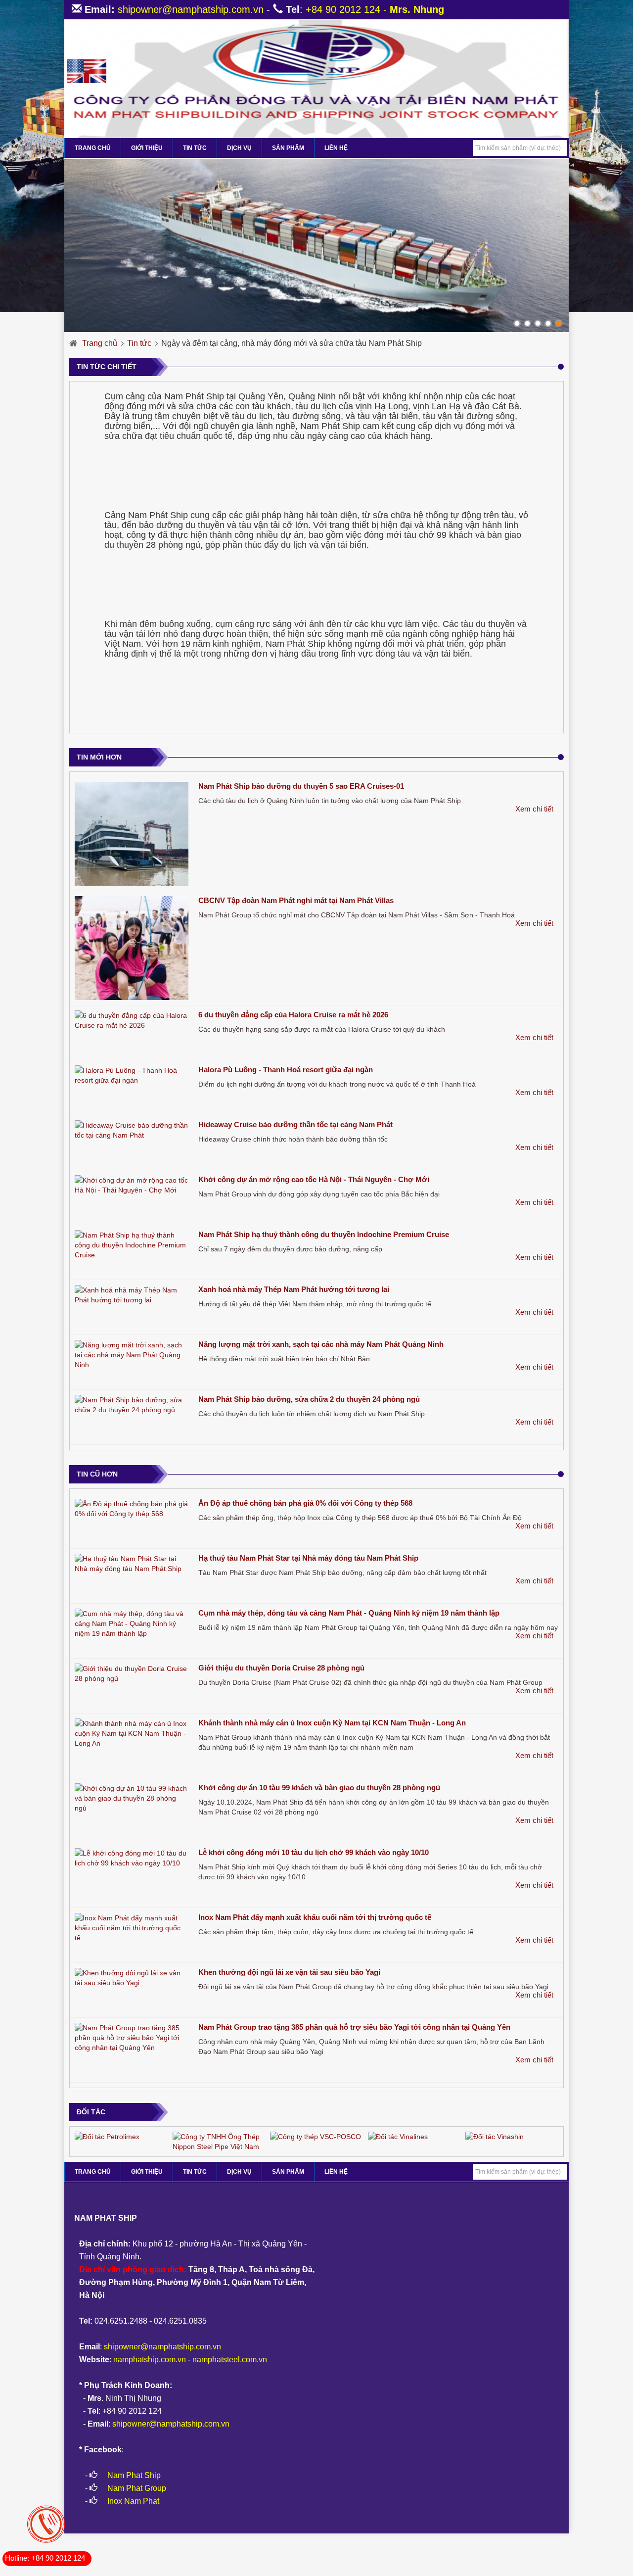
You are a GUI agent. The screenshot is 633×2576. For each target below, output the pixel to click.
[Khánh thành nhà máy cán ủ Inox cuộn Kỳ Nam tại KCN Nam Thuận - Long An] (132, 1733)
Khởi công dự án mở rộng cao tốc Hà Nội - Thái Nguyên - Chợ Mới (314, 1179)
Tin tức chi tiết (107, 367)
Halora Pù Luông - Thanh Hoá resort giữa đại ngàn (286, 1070)
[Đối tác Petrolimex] (107, 2136)
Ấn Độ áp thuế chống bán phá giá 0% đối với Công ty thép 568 (305, 1503)
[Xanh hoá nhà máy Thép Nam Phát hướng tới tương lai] (132, 1295)
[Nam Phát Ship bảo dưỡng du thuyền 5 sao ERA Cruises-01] (132, 834)
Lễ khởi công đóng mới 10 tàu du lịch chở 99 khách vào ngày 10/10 (314, 1852)
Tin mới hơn (99, 757)
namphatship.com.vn (150, 2360)
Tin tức (195, 148)
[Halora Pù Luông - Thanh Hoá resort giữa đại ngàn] (132, 1075)
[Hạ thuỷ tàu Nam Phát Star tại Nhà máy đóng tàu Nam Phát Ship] (132, 1564)
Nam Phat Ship (134, 2475)
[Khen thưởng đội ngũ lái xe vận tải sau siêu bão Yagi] (132, 1978)
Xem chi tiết (534, 809)
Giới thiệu (147, 148)
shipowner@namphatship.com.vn (191, 9)
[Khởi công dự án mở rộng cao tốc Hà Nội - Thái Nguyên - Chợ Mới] (132, 1185)
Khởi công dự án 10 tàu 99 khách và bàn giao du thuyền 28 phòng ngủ (319, 1788)
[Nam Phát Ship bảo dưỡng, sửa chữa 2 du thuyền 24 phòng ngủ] (132, 1405)
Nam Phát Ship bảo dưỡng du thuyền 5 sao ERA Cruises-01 (301, 786)
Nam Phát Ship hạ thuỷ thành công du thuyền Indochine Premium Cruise (324, 1234)
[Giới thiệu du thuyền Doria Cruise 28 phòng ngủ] (132, 1673)
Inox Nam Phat (133, 2501)
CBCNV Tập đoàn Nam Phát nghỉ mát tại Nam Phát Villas (296, 900)
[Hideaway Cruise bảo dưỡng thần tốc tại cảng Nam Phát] (132, 1130)
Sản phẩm (288, 148)
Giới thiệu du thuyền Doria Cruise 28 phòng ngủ (281, 1668)
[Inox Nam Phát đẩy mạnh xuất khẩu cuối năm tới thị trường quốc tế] (132, 1928)
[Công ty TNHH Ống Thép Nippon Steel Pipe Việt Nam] (219, 2141)
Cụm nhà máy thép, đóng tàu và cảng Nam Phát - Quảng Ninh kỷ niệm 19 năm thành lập (349, 1613)
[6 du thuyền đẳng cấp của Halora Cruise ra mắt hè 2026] (132, 1020)
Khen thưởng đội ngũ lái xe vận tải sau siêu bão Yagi (289, 1972)
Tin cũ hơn (97, 1474)
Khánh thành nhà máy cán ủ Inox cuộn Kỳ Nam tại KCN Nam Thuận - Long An (332, 1723)
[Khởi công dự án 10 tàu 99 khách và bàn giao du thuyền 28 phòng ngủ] (132, 1798)
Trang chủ (100, 343)
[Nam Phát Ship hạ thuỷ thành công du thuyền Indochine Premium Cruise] (132, 1245)
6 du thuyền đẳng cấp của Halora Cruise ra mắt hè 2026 (293, 1015)
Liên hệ (336, 148)
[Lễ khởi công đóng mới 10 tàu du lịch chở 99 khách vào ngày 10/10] (132, 1858)
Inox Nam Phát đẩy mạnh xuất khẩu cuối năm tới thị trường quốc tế (315, 1917)
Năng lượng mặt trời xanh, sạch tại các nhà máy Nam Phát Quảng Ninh (321, 1344)
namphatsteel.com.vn (230, 2360)
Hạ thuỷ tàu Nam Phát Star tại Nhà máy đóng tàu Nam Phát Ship (308, 1558)
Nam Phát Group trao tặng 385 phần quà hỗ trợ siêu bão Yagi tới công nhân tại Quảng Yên (354, 2027)
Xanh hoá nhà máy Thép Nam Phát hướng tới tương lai (294, 1289)
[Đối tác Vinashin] (495, 2136)
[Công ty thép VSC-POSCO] (316, 2136)
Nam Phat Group (137, 2488)
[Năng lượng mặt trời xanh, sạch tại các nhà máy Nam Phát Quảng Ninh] (132, 1355)
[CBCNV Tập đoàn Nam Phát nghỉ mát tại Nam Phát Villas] (132, 948)
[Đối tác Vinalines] (398, 2136)
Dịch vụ (239, 148)
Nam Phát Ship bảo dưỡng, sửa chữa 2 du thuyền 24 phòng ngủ (309, 1399)
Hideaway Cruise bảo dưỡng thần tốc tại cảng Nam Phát (295, 1124)
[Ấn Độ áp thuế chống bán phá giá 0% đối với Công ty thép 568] (132, 1509)
